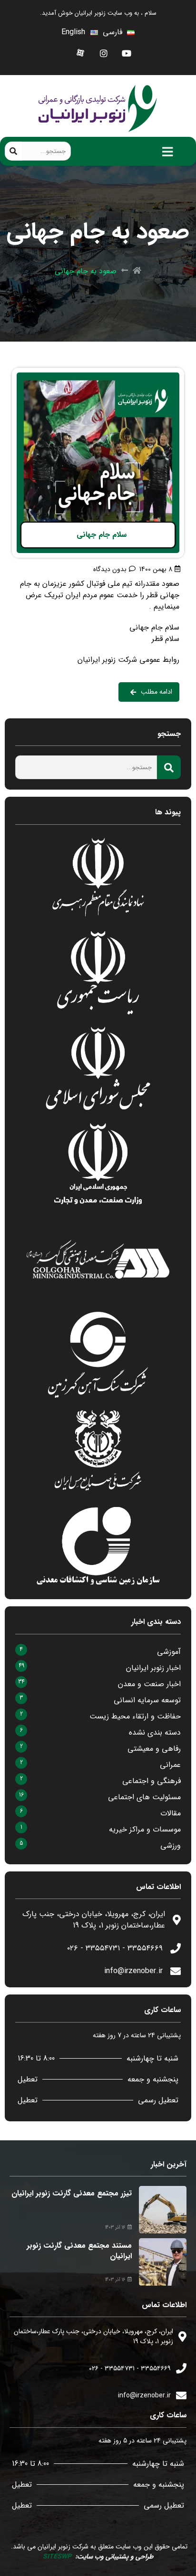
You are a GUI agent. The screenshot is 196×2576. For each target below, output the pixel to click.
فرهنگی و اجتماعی (152, 1781)
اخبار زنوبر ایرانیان (153, 1668)
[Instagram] (104, 53)
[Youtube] (127, 53)
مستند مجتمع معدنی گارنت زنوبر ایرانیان (79, 2251)
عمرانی (170, 1765)
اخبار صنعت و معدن (149, 1684)
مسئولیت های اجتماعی (144, 1797)
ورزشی (171, 1846)
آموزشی (169, 1652)
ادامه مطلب (166, 373)
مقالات (171, 1813)
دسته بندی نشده (155, 1732)
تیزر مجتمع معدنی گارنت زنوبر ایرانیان (72, 2193)
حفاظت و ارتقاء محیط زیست (135, 1716)
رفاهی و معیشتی (154, 1749)
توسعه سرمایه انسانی (147, 1700)
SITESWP (57, 2557)
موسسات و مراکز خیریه (145, 1829)
